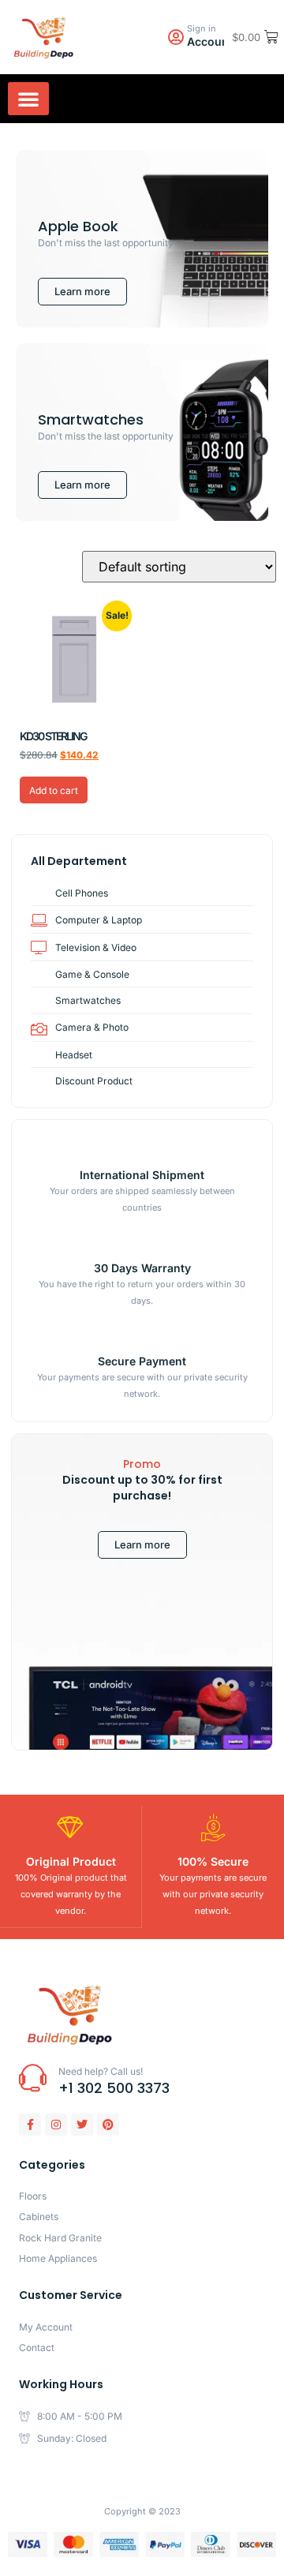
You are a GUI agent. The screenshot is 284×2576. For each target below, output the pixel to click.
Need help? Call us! (101, 2071)
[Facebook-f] (30, 2125)
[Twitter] (82, 2125)
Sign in (202, 28)
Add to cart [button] (54, 790)
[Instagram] (56, 2125)
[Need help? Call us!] (33, 2078)
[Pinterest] (108, 2125)
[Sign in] (176, 37)
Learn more (142, 1544)
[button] (28, 99)
